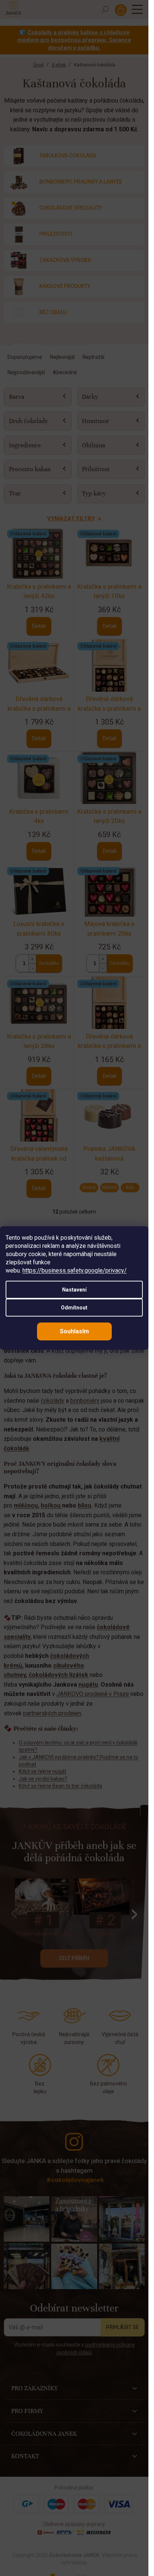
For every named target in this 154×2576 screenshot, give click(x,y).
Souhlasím (74, 1331)
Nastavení (74, 1290)
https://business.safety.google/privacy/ (75, 1270)
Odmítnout (74, 1308)
